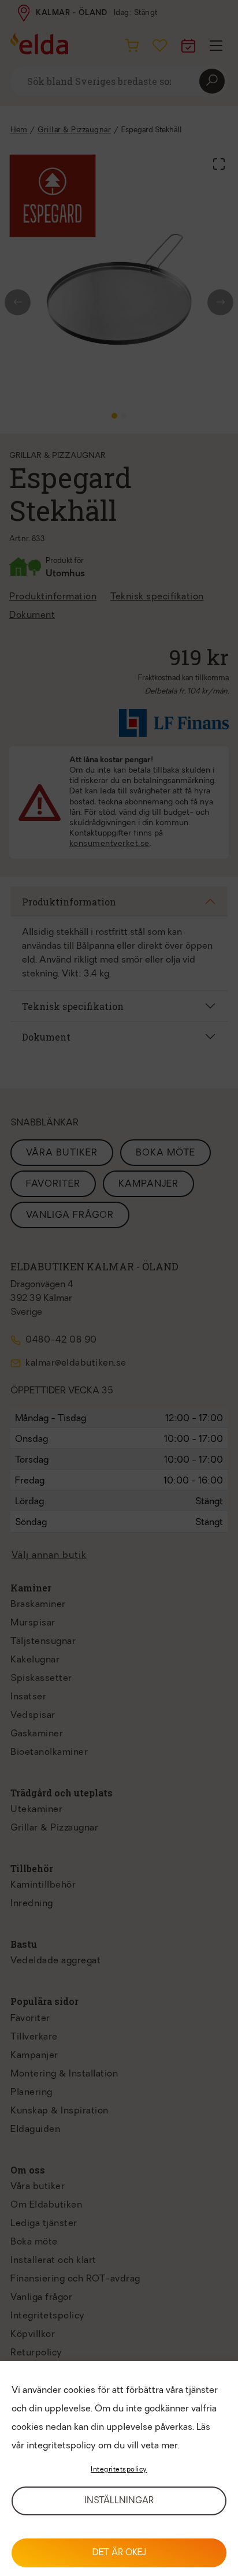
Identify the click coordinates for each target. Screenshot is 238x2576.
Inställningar (119, 2501)
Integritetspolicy (119, 2470)
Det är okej (119, 2553)
